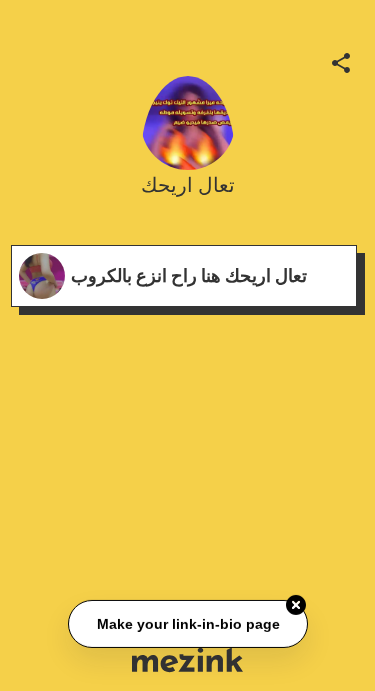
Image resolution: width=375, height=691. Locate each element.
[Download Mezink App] (187, 659)
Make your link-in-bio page (187, 624)
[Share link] (341, 60)
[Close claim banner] (296, 605)
